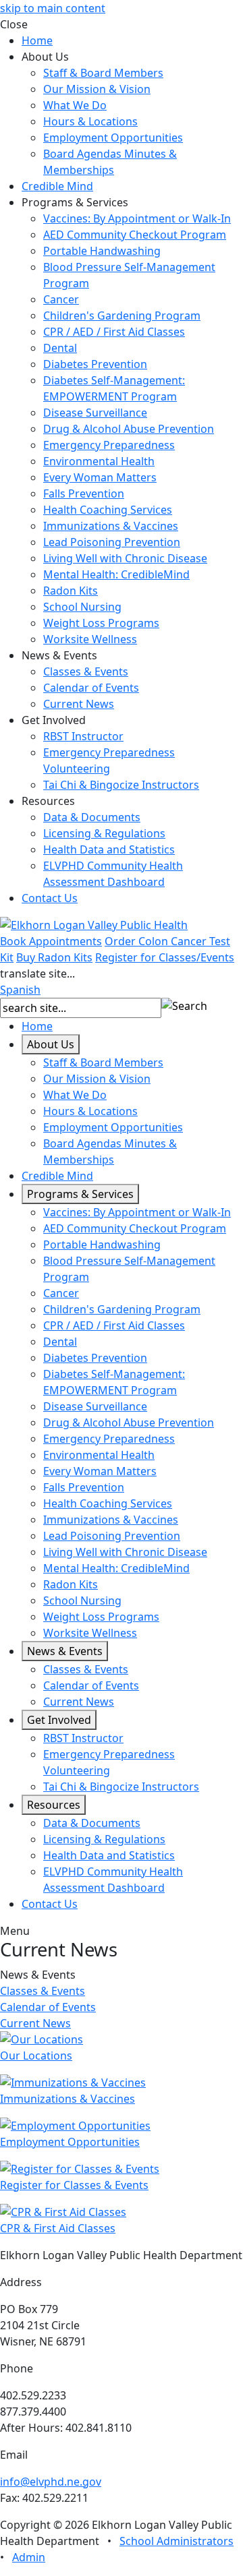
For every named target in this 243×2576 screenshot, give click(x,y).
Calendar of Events (91, 688)
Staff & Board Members (103, 73)
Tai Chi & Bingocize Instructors (121, 785)
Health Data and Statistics (109, 849)
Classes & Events (86, 671)
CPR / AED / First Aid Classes (114, 332)
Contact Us (50, 898)
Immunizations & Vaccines (111, 526)
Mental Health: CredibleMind (116, 574)
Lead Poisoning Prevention (112, 542)
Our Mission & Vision (97, 89)
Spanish (20, 990)
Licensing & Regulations (104, 833)
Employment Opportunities (113, 138)
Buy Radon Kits (54, 957)
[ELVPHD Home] (94, 924)
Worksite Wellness (90, 639)
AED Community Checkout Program (135, 235)
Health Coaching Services (108, 510)
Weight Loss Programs (101, 623)
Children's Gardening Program (122, 316)
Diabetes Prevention (95, 364)
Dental (60, 348)
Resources (54, 1805)
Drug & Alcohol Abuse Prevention (129, 429)
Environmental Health (99, 461)
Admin (29, 2557)
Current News (79, 704)
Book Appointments (51, 941)
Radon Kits (71, 591)
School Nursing (82, 607)
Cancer (61, 299)
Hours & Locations (90, 121)
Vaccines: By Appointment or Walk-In (137, 218)
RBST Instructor (83, 736)
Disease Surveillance (95, 413)
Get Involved (59, 1720)
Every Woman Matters (100, 477)
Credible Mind (57, 186)
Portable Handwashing (102, 251)
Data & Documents (92, 817)
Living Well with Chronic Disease (125, 558)
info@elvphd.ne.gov (51, 2482)
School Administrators (177, 2541)
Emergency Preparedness (109, 445)
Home (37, 40)
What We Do (75, 105)
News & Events (65, 1651)
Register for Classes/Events (165, 957)
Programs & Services (80, 1194)
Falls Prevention (84, 493)
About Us (51, 1044)
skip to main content (53, 8)
